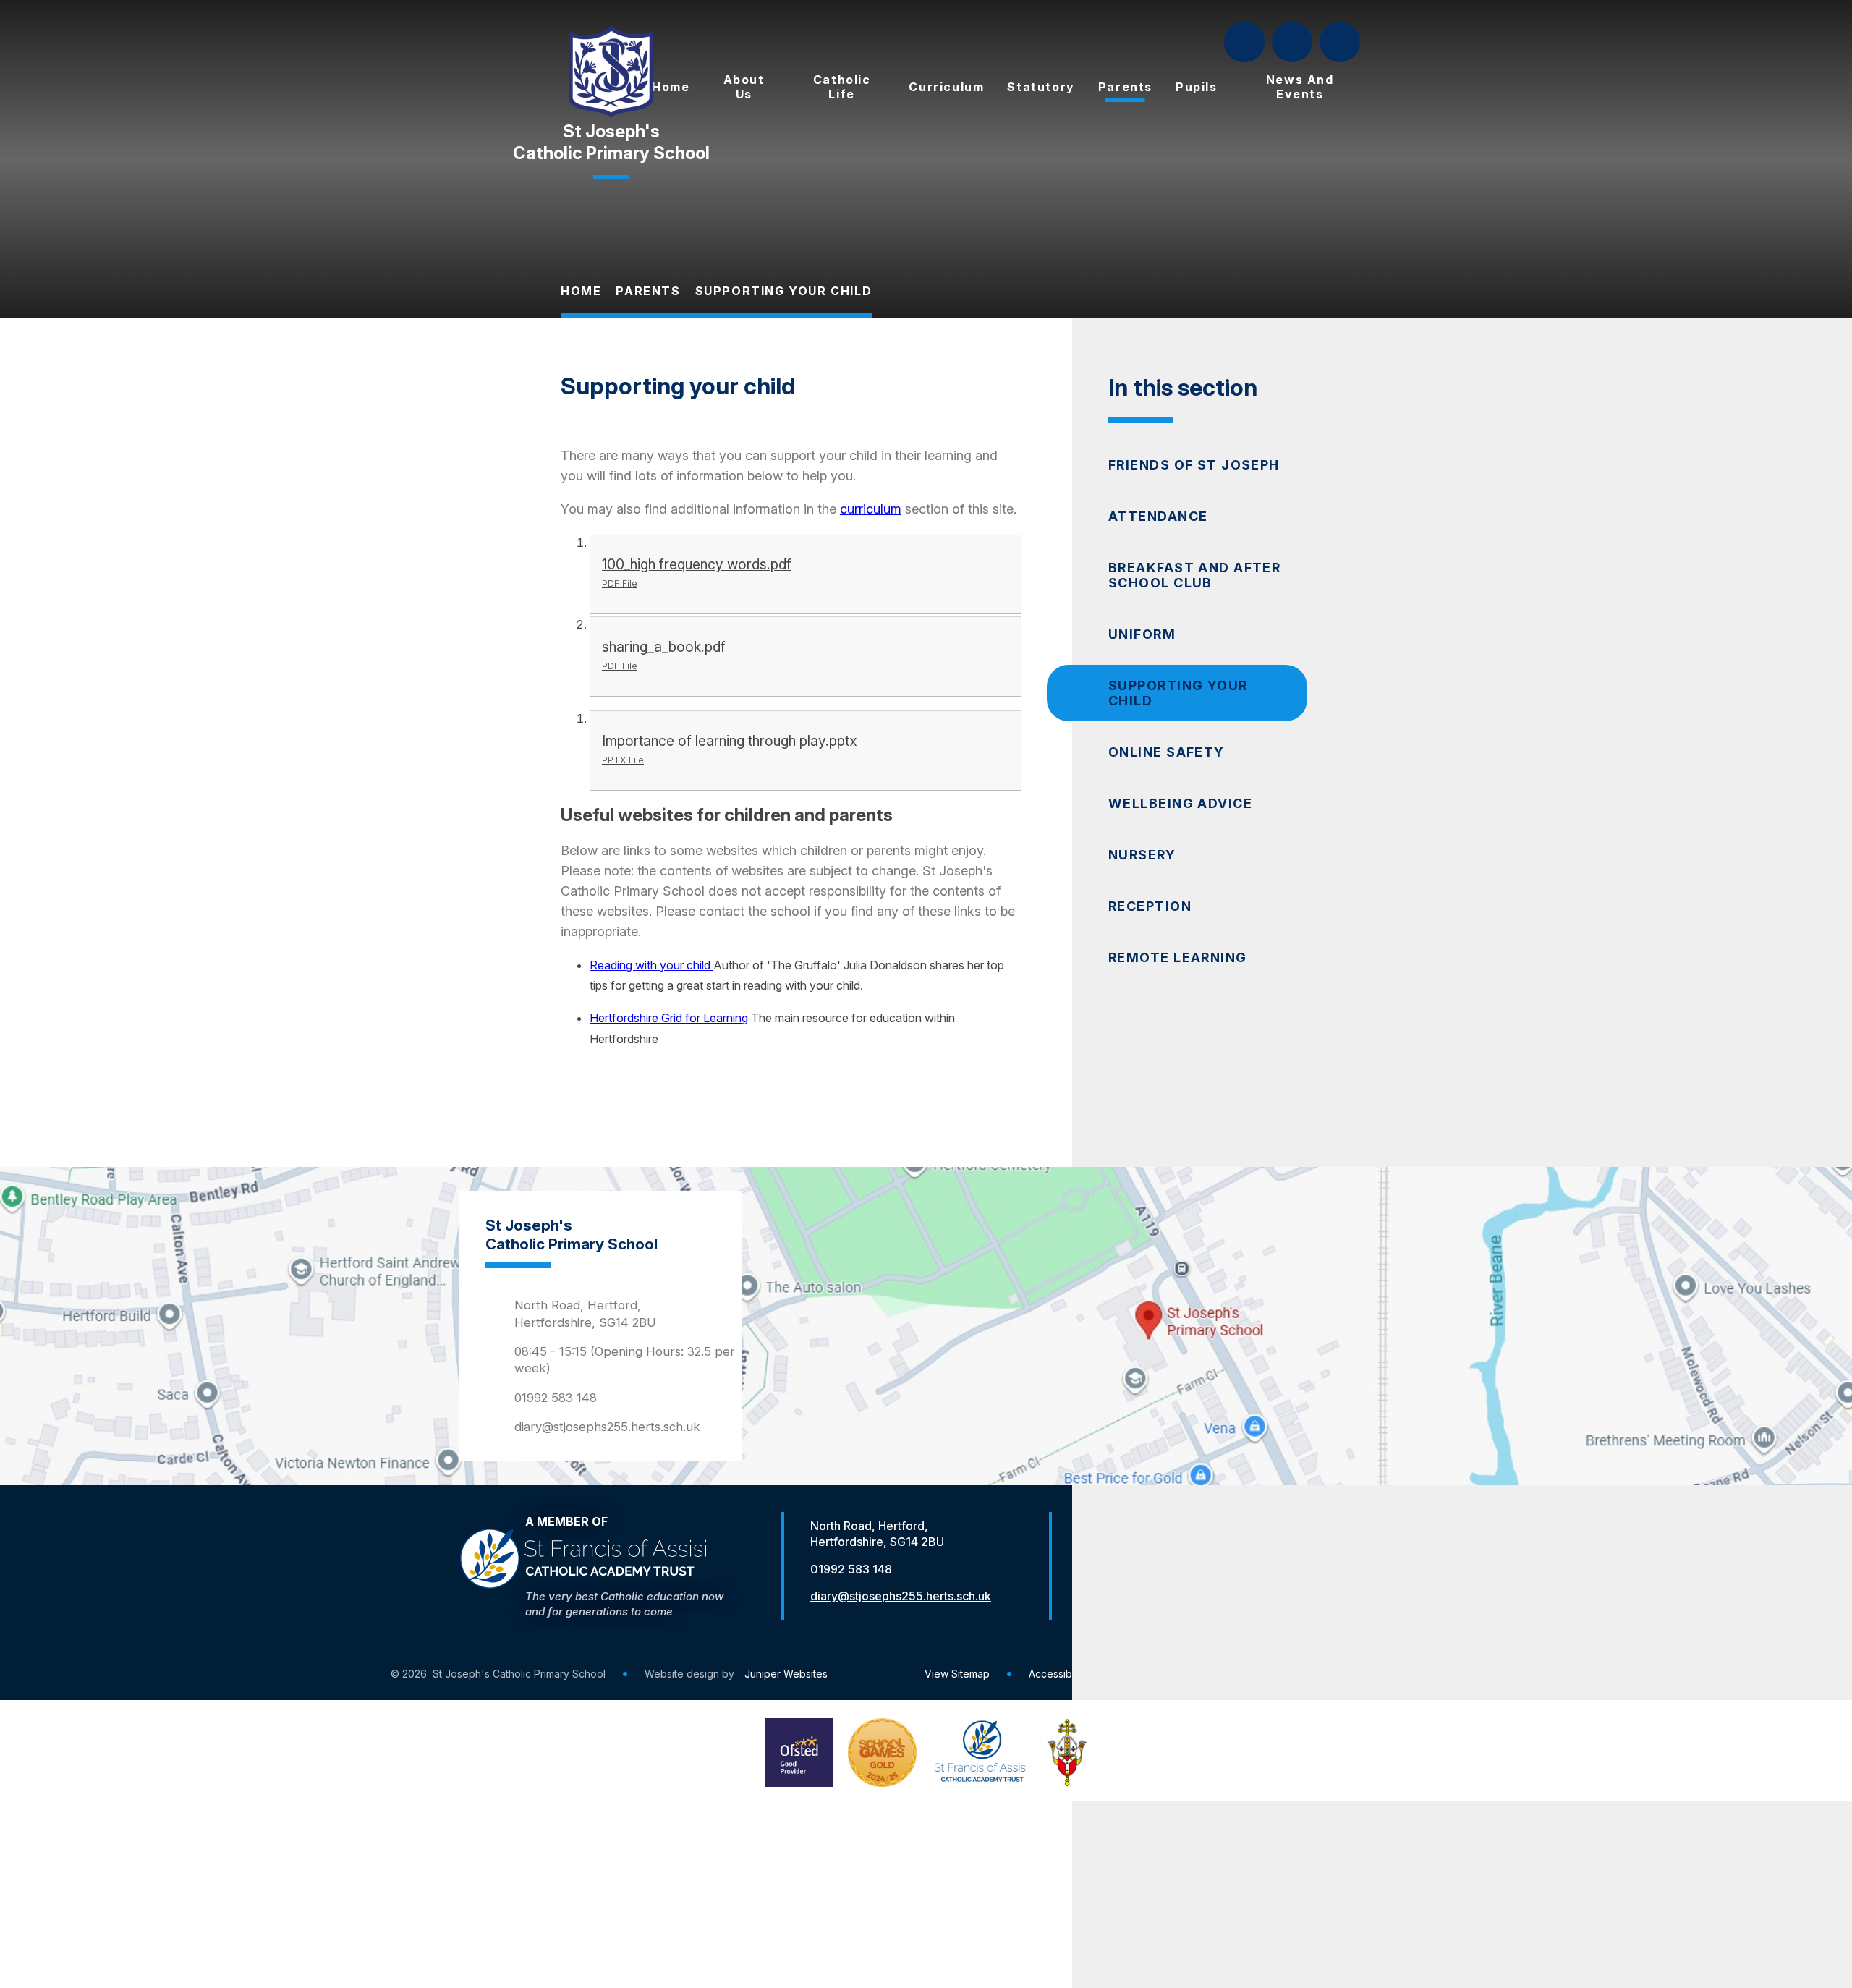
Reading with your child (651, 965)
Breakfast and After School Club (1194, 575)
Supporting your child (784, 291)
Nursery (1142, 855)
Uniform (1142, 634)
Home (581, 291)
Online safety (1167, 752)
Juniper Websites (786, 1674)
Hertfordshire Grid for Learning (669, 1018)
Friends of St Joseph (1194, 465)
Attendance (1158, 516)
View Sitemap (957, 1674)
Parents (648, 291)
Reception (1150, 906)
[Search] (1246, 42)
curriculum (871, 509)
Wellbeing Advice (1180, 803)
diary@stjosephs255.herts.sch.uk (607, 1427)
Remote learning (1178, 957)
